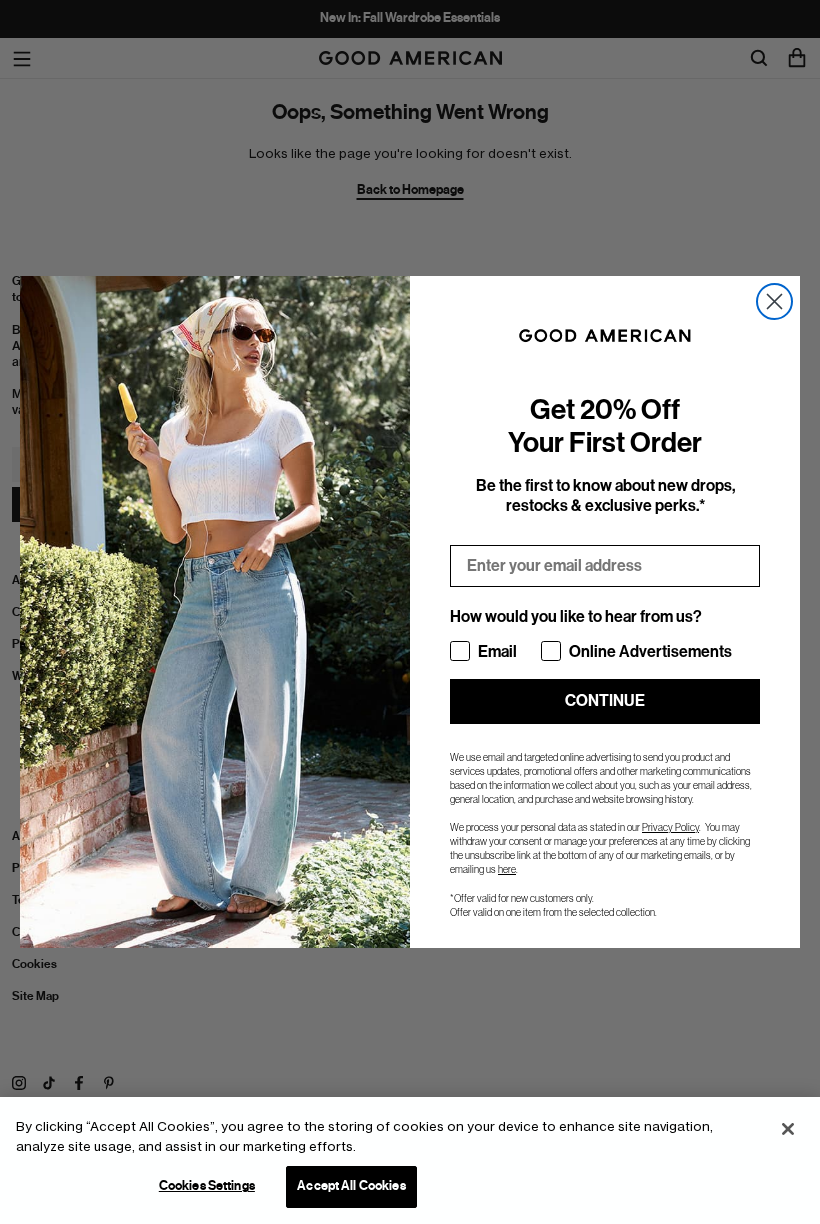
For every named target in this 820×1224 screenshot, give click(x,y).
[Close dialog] (774, 301)
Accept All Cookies (351, 1186)
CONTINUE (605, 700)
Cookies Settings (207, 1186)
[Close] (788, 1129)
